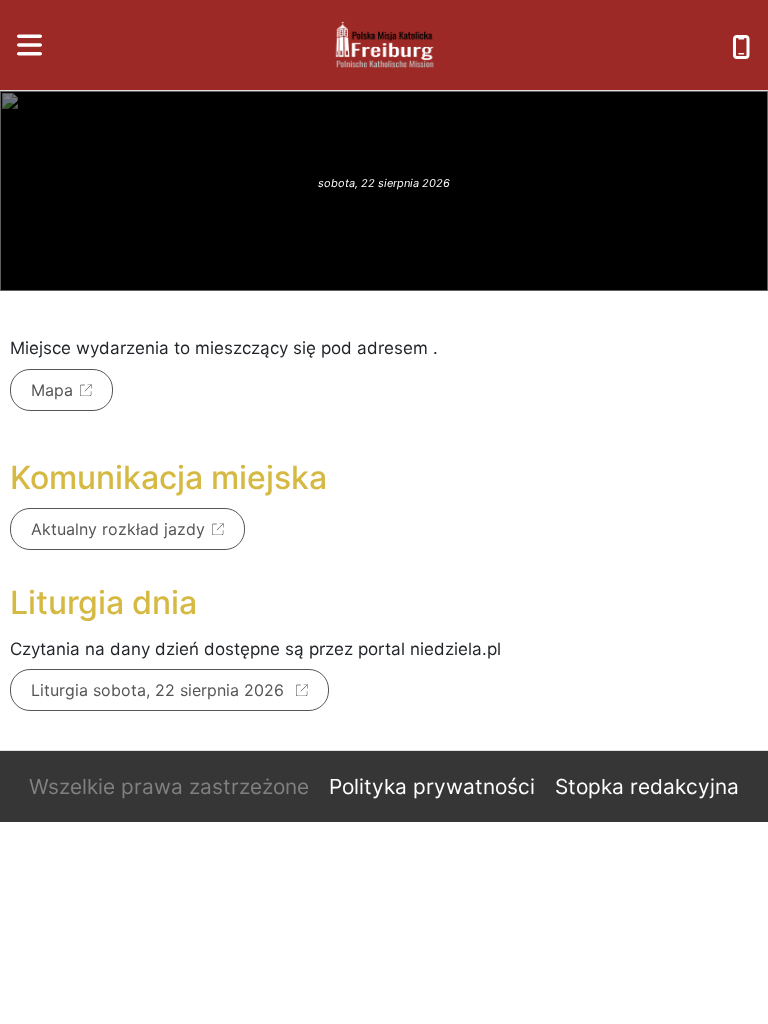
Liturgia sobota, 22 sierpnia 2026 (160, 690)
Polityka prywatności (432, 786)
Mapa (52, 390)
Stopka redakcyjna (647, 786)
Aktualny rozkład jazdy (118, 529)
